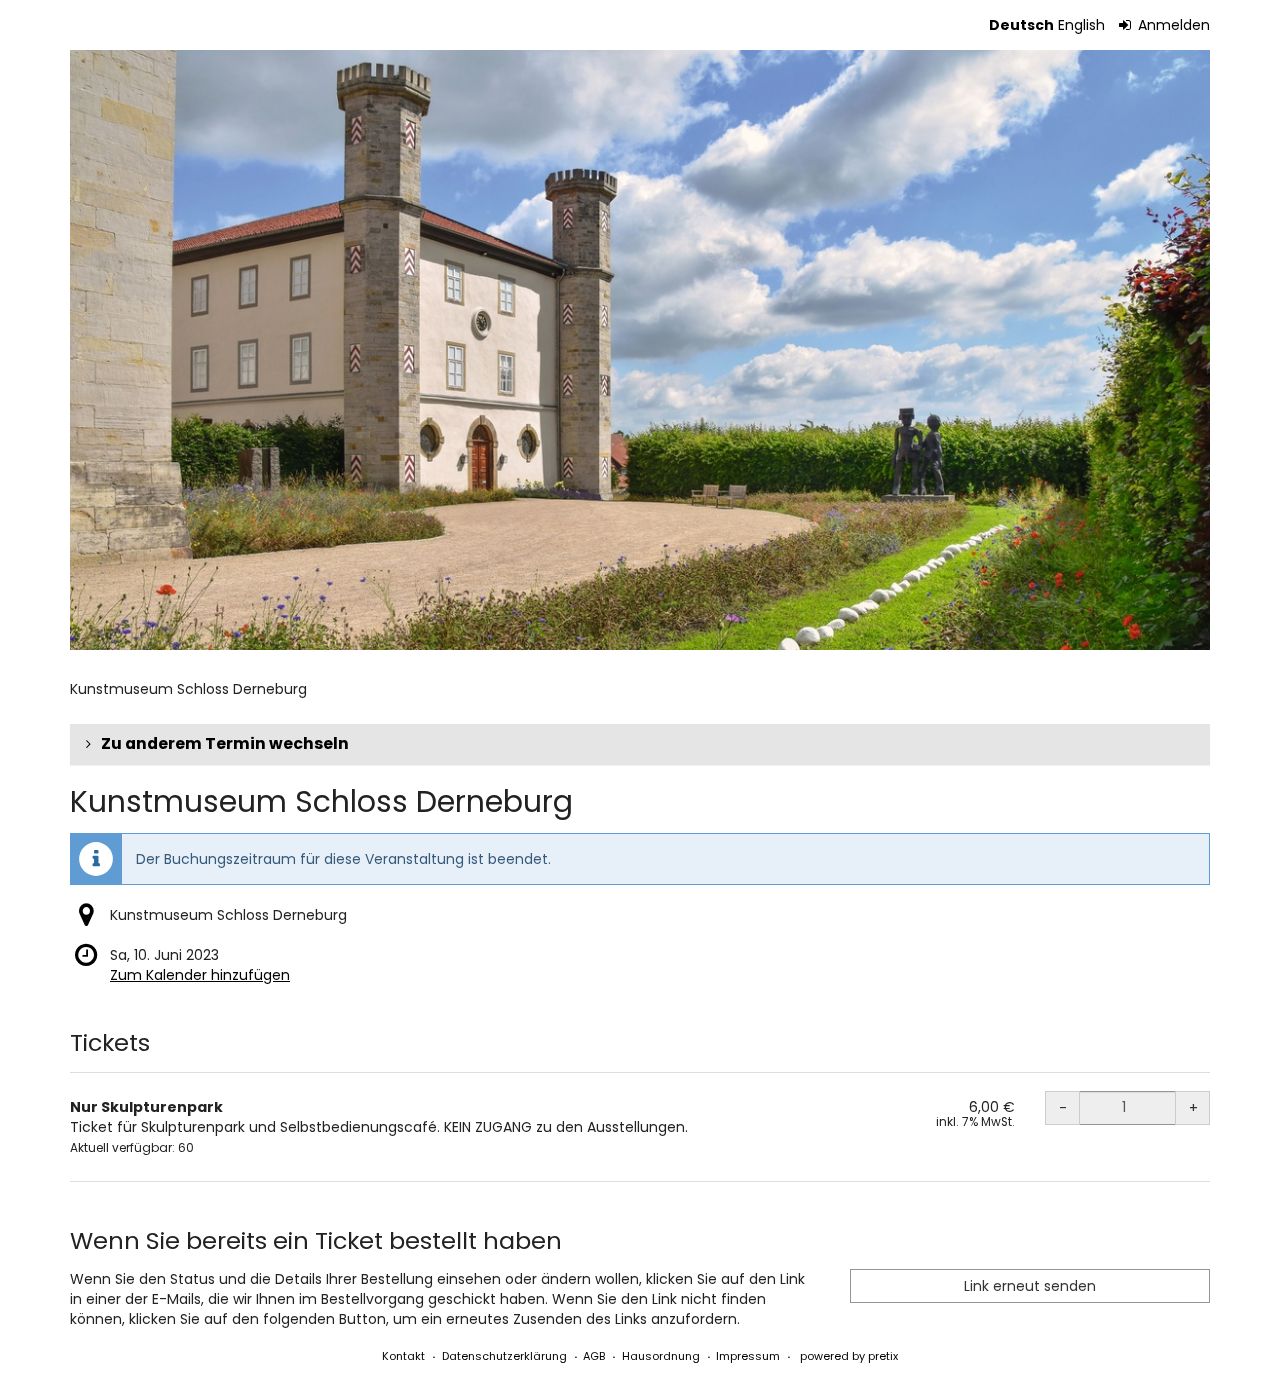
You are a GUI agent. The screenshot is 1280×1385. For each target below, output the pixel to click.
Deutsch (1021, 25)
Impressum (748, 1356)
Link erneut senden (1030, 1286)
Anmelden (1172, 25)
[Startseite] (640, 350)
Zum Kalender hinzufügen (200, 975)
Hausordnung (661, 1356)
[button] (640, 744)
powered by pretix (849, 1356)
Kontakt (403, 1356)
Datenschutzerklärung (504, 1356)
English (1081, 25)
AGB (594, 1356)
